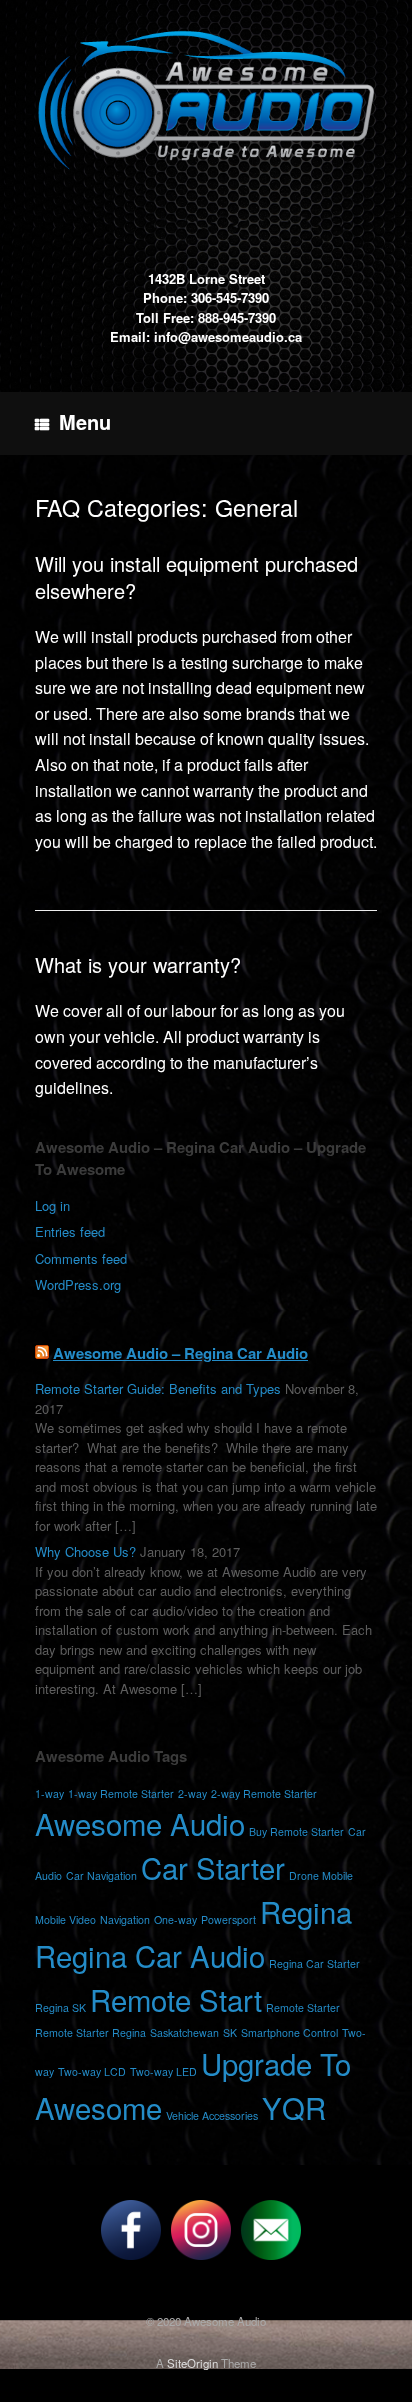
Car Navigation (101, 1875)
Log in (52, 1205)
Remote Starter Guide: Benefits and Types (158, 1388)
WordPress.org (78, 1284)
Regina (306, 1911)
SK (230, 2032)
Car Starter (213, 1867)
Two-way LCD (92, 2071)
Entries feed (70, 1231)
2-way (192, 1793)
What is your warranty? (138, 964)
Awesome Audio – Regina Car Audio (180, 1353)
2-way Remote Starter (264, 1793)
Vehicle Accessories (212, 2115)
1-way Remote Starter (121, 1793)
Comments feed (81, 1258)
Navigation (125, 1919)
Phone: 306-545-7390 (206, 297)
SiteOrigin (192, 2363)
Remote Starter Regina (90, 2032)
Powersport (228, 1919)
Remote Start (176, 1999)
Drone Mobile (321, 1875)
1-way (49, 1793)
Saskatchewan (184, 2032)
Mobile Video (65, 1919)
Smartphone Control (289, 2032)
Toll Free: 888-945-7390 (206, 317)
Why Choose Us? (85, 1551)
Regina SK (60, 2007)
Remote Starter (303, 2007)
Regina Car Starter (314, 1963)
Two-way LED (163, 2071)
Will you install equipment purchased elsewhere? (196, 577)
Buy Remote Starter (296, 1831)
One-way (175, 1919)
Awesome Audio (140, 1823)
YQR (294, 2107)
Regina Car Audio (150, 1955)
